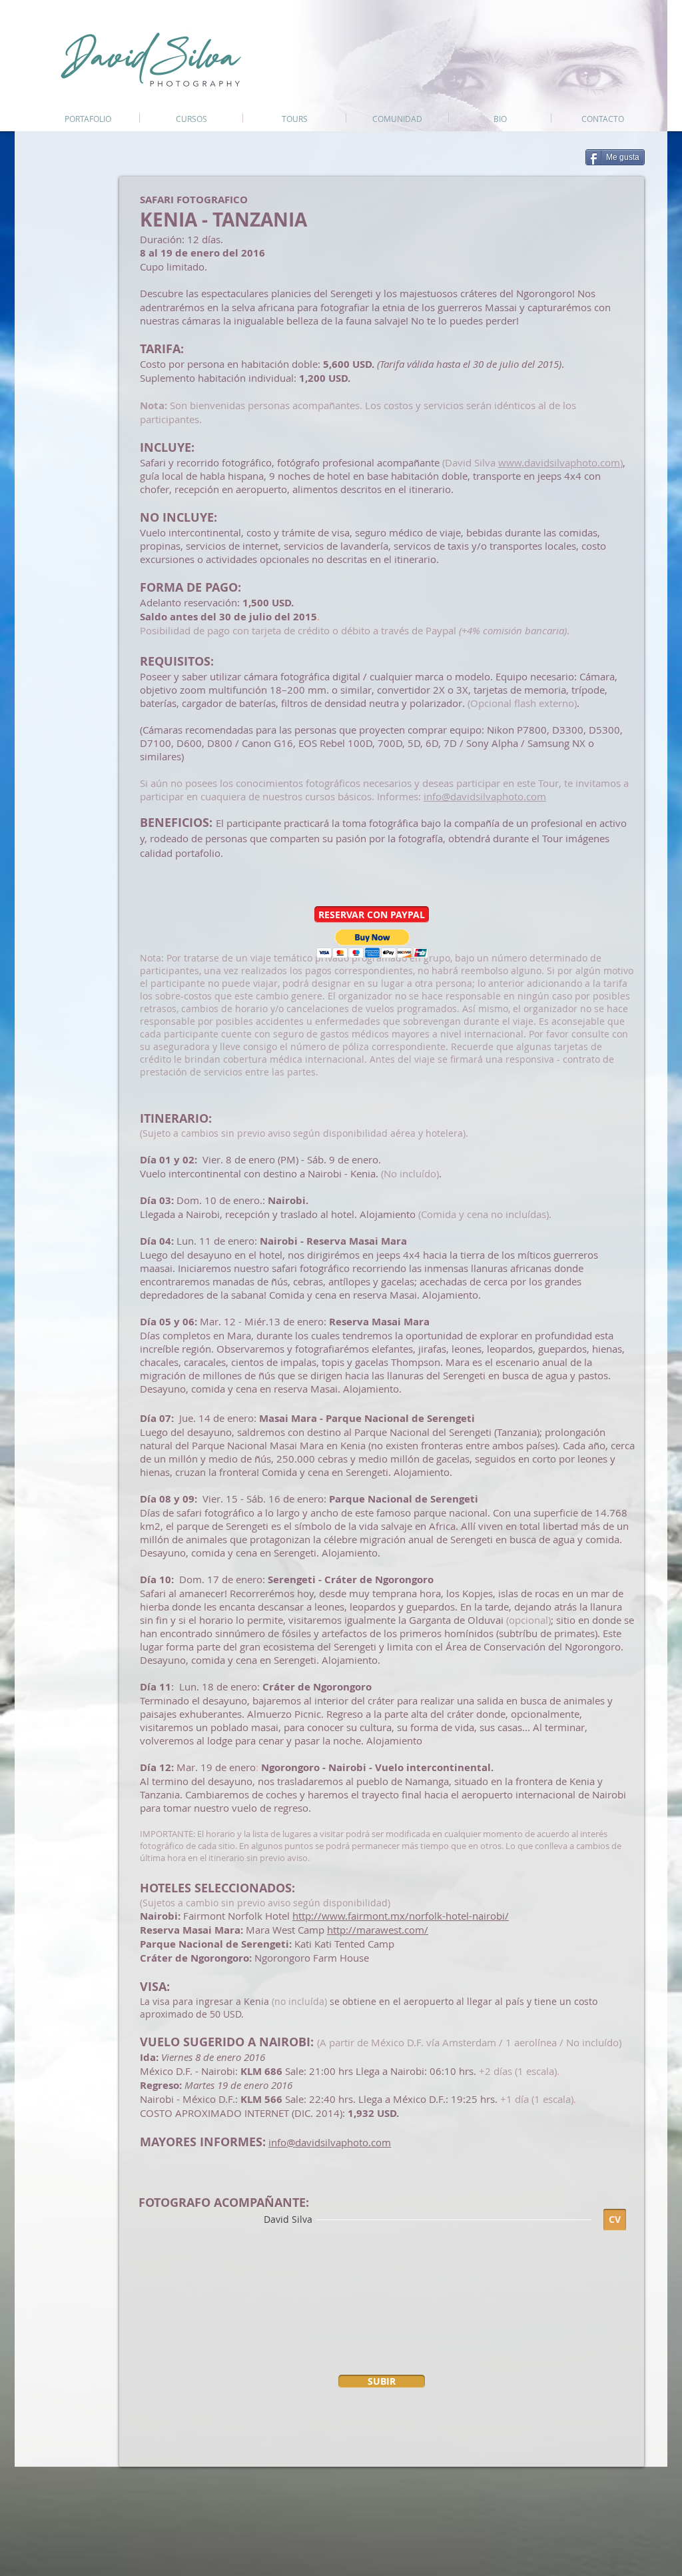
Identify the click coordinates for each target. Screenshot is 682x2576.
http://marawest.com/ (378, 1930)
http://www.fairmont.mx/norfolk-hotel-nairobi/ (401, 1916)
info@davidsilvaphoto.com (485, 796)
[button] (372, 915)
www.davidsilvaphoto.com (559, 462)
